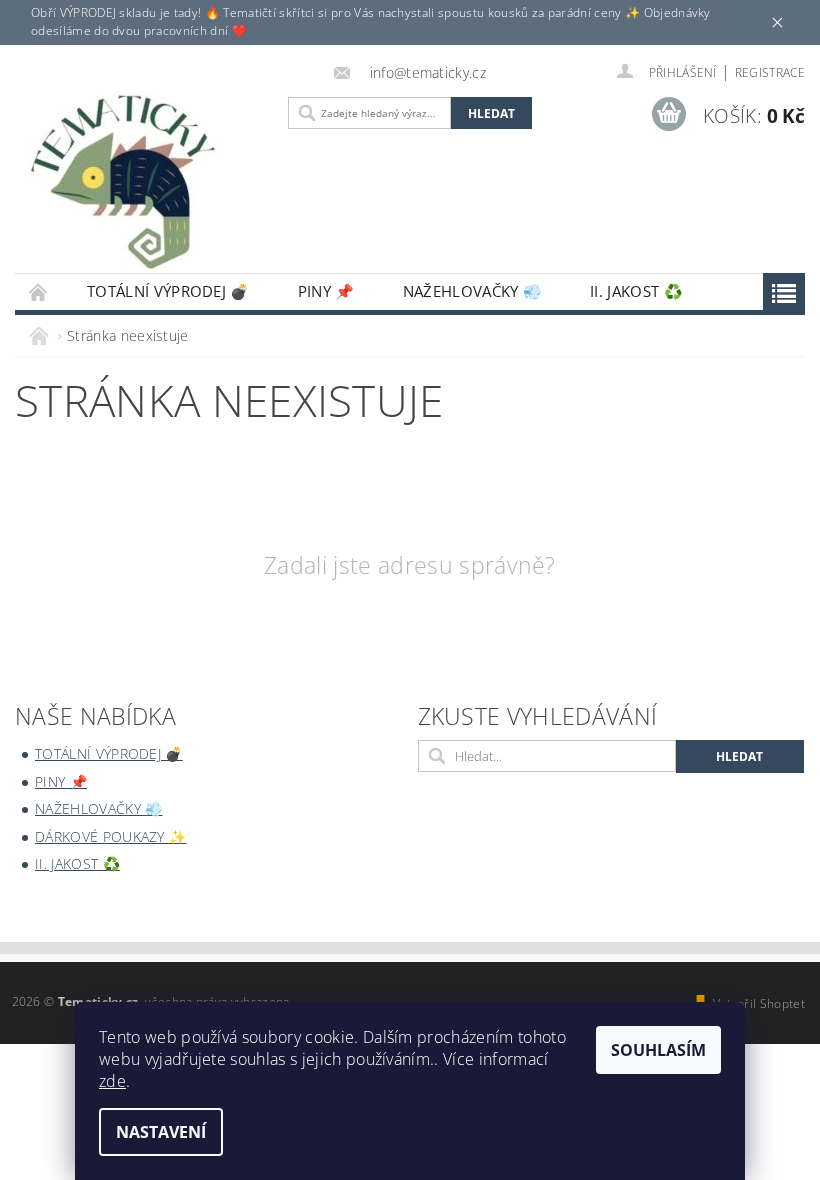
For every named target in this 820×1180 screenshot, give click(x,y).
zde (112, 1081)
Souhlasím (658, 1050)
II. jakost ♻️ (636, 291)
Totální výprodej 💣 (168, 291)
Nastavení (161, 1132)
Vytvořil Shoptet (759, 1003)
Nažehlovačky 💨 (472, 291)
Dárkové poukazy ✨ (110, 836)
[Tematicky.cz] (146, 183)
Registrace (770, 72)
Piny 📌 (326, 291)
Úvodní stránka (39, 291)
